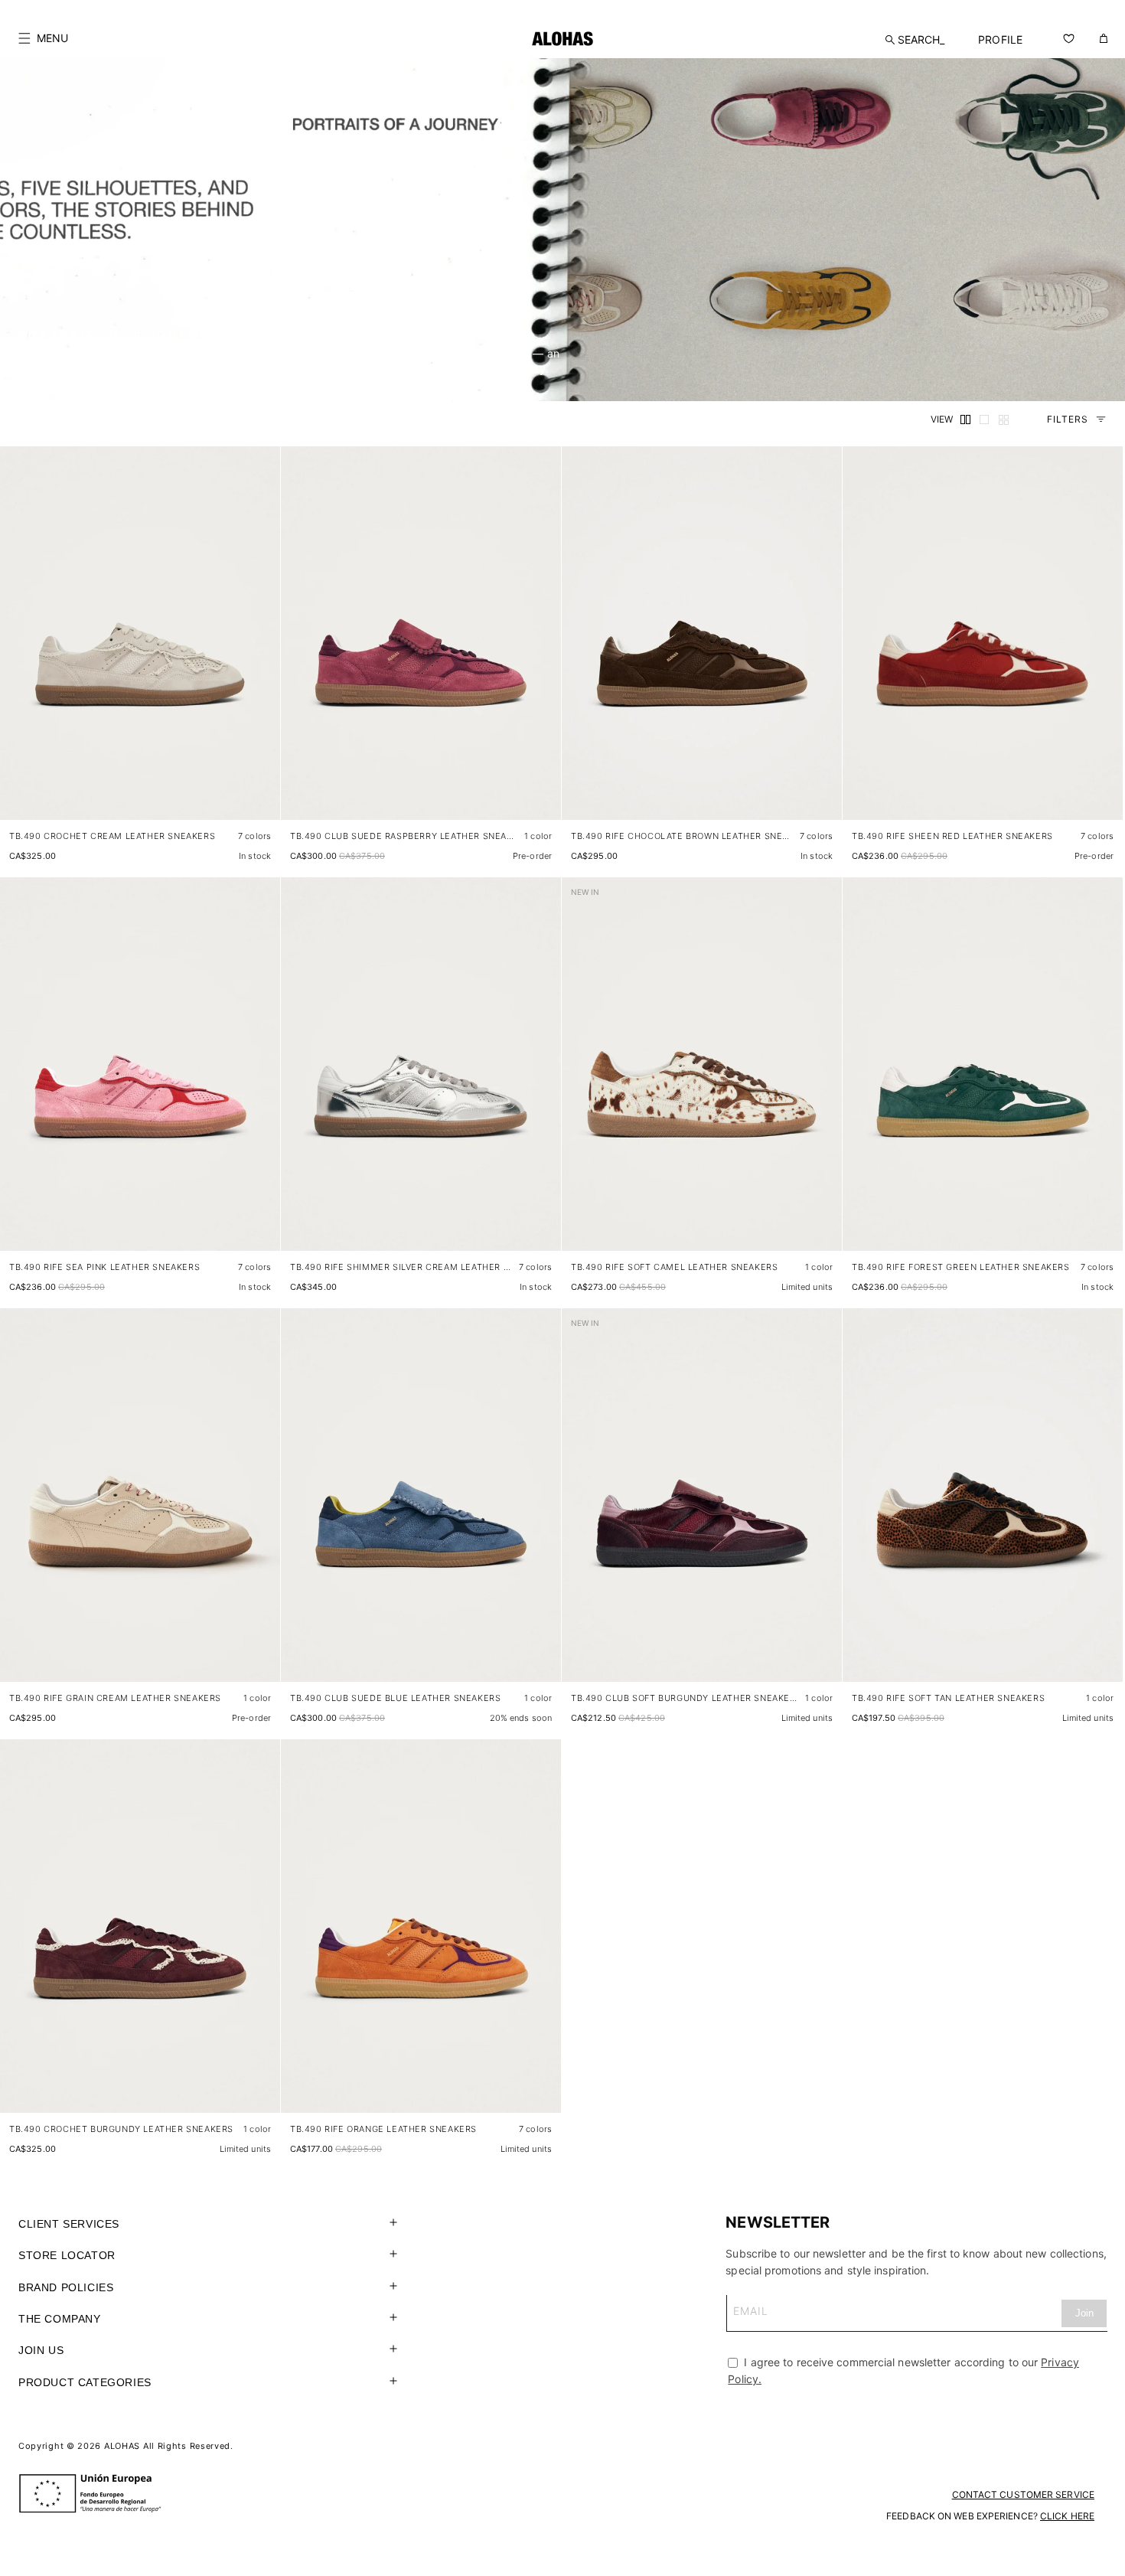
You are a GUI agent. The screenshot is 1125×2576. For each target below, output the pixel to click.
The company (60, 2319)
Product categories (85, 2382)
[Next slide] (260, 645)
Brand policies (66, 2287)
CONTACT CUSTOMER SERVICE (1023, 2494)
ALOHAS (122, 2446)
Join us (41, 2350)
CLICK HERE (1067, 2516)
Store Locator (67, 2255)
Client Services (69, 2224)
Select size (240, 793)
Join (1084, 2313)
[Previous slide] (20, 645)
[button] (43, 38)
